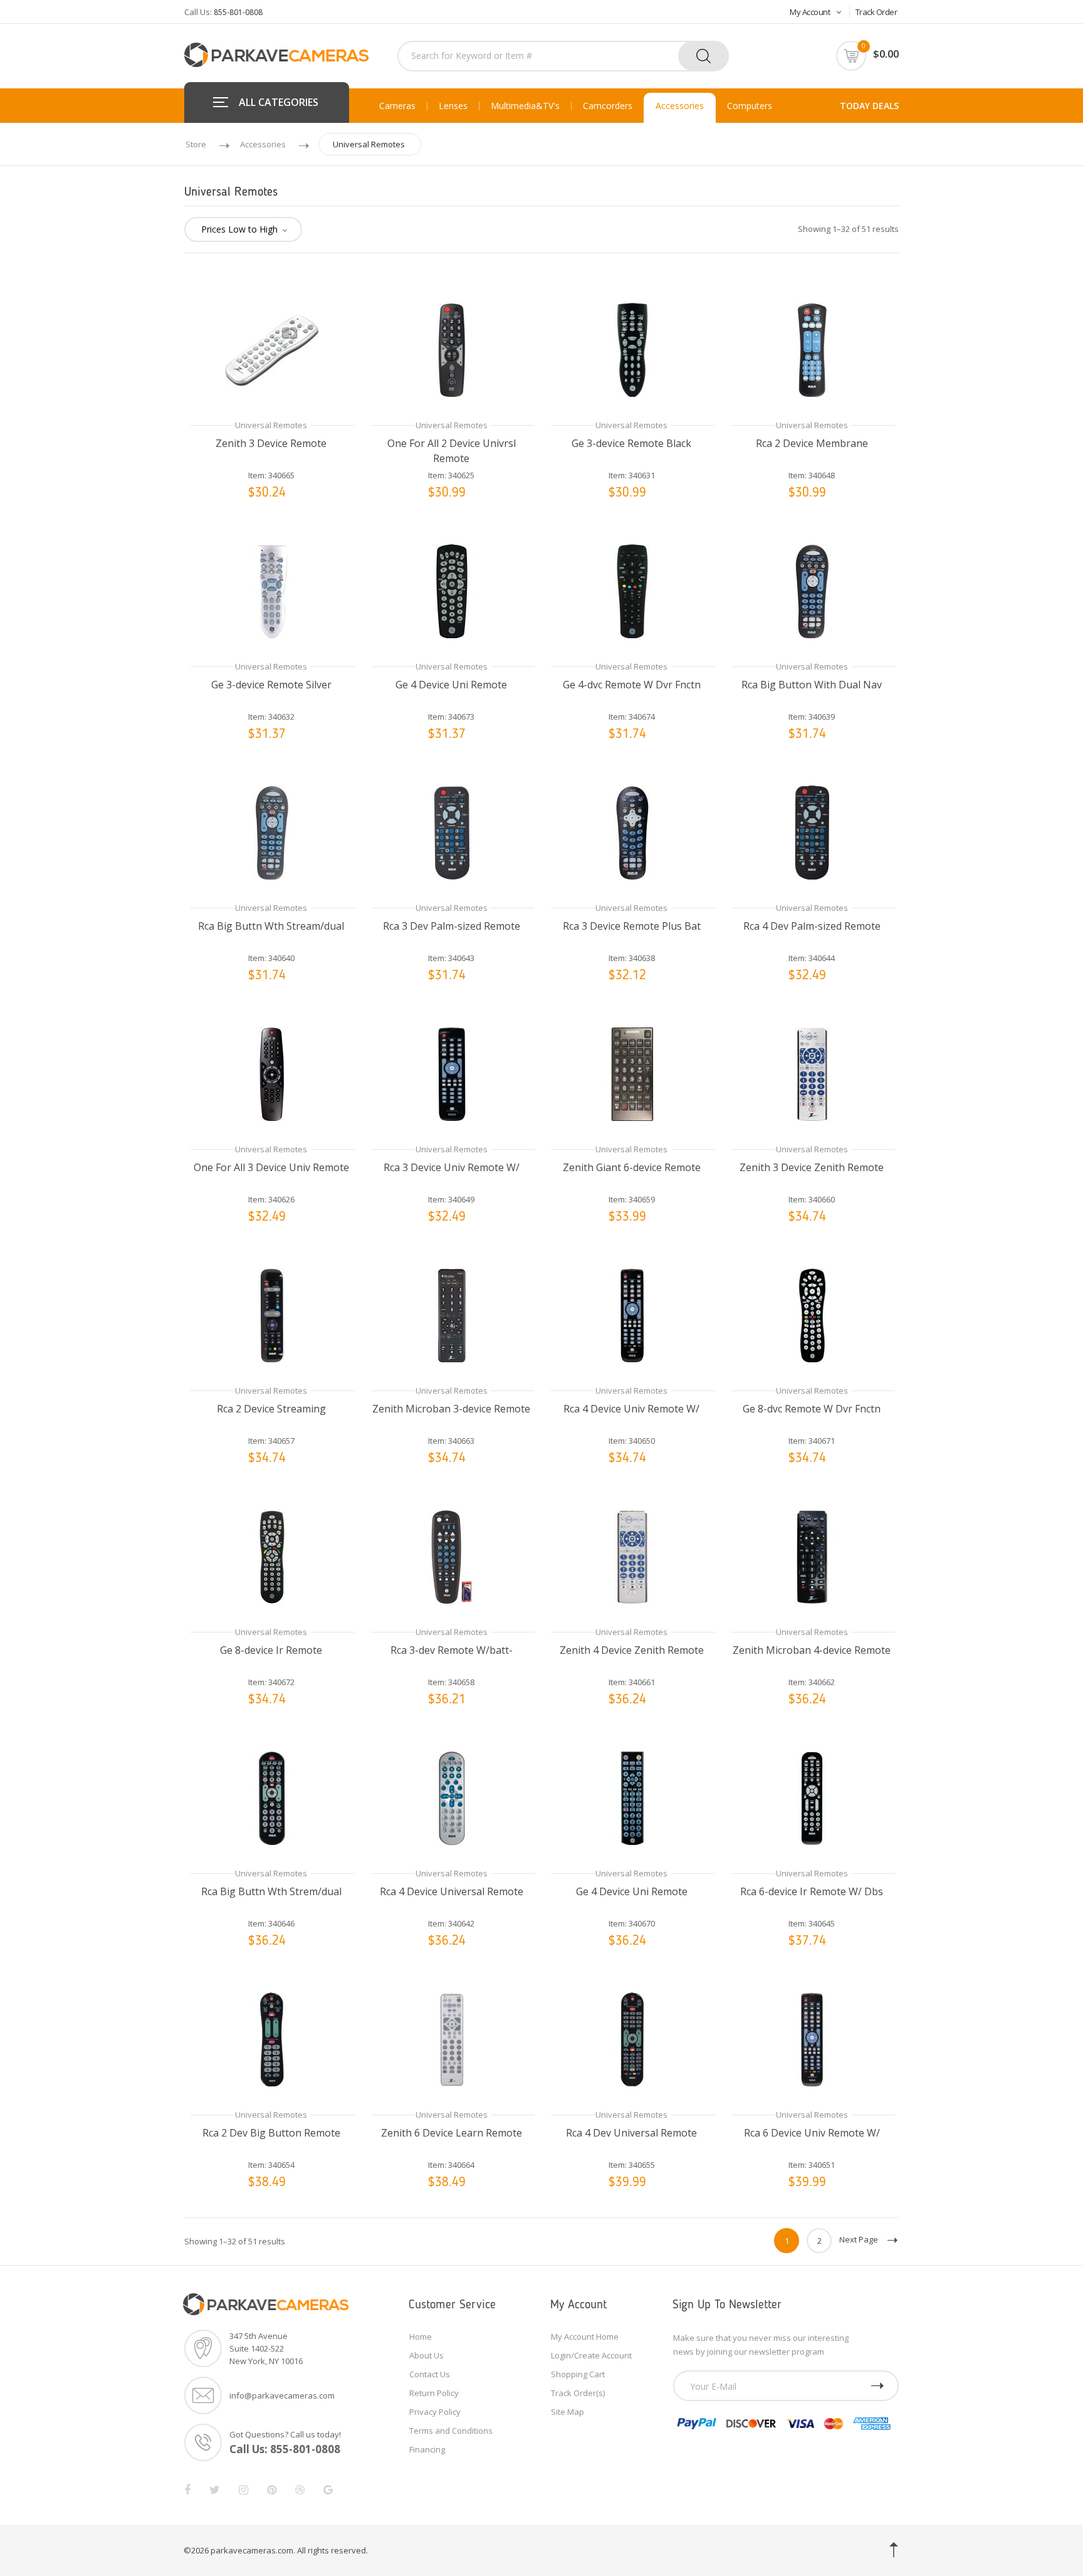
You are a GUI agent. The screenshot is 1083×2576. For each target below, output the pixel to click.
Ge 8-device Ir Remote (271, 1650)
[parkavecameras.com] (276, 54)
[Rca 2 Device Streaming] (271, 1314)
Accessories (680, 106)
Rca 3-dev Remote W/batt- (452, 1650)
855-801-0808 (238, 12)
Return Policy (434, 2393)
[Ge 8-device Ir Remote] (271, 1556)
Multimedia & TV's (525, 106)
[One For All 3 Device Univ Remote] (271, 1073)
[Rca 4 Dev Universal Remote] (632, 2038)
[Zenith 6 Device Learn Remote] (452, 2038)
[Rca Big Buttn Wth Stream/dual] (271, 832)
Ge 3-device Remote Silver (271, 685)
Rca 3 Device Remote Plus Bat (632, 926)
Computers (750, 106)
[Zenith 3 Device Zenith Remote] (812, 1073)
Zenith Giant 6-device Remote (632, 1167)
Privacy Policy (435, 2412)
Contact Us (430, 2374)
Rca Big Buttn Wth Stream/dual (271, 926)
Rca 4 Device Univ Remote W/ (631, 1409)
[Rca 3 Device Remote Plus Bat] (632, 832)
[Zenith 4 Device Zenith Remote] (632, 1556)
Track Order (876, 12)
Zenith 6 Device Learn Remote (452, 2133)
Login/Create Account (591, 2355)
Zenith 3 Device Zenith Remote (812, 1167)
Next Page (859, 2239)
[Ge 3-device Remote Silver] (271, 590)
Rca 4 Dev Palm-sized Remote (812, 926)
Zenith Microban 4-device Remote (812, 1650)
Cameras (397, 106)
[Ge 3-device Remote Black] (632, 349)
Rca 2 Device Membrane (812, 443)
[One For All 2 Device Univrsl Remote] (452, 349)
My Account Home (585, 2337)
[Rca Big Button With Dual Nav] (812, 590)
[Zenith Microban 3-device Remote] (452, 1314)
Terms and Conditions (451, 2431)
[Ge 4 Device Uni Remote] (452, 590)
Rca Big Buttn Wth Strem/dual (271, 1891)
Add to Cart (283, 509)
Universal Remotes (369, 144)
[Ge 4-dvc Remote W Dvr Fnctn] (632, 590)
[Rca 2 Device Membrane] (812, 349)
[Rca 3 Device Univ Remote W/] (452, 1073)
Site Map (568, 2412)
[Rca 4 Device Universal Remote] (452, 1797)
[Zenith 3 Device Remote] (271, 349)
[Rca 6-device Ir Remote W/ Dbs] (812, 1797)
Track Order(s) (578, 2393)
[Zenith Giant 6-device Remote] (632, 1073)
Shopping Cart (578, 2374)
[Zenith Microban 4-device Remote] (812, 1556)
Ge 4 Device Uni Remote (451, 685)
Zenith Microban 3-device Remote (451, 1409)
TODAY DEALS (869, 106)
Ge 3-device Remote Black (631, 443)
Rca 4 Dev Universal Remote (631, 2133)
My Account (810, 12)
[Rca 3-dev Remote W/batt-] (452, 1556)
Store (196, 144)
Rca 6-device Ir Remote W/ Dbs (812, 1891)
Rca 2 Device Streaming (271, 1409)
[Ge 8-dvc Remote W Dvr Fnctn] (812, 1314)
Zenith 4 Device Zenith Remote (632, 1650)
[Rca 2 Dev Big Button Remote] (271, 2038)
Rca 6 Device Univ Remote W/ (812, 2133)
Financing (427, 2449)
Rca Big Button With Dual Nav (812, 685)
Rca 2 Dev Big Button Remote (271, 2133)
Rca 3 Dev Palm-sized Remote (452, 926)
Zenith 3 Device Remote (271, 443)
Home (421, 2337)
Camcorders (608, 106)
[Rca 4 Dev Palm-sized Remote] (812, 832)
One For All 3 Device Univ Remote (271, 1167)
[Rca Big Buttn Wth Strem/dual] (271, 1797)
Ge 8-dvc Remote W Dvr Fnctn (812, 1409)
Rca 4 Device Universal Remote (452, 1891)
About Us (426, 2355)
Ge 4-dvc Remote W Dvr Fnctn (632, 685)
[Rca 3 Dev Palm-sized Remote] (452, 832)
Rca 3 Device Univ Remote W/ (452, 1167)
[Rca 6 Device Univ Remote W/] (812, 2038)
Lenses (453, 106)
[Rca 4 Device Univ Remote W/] (632, 1314)
